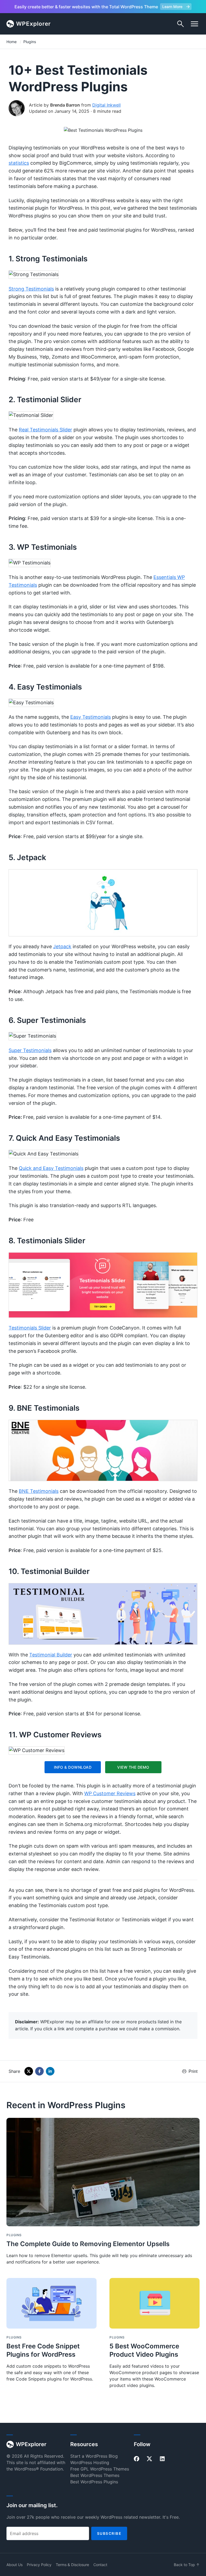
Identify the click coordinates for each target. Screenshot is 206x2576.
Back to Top (187, 2565)
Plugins (30, 42)
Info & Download (73, 1767)
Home (12, 42)
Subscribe (109, 2533)
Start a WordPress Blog (94, 2456)
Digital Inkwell (106, 105)
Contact (100, 2565)
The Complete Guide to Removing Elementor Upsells (88, 2244)
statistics (19, 163)
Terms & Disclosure (72, 2565)
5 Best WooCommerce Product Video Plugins (144, 2350)
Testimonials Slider (30, 1328)
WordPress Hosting (90, 2462)
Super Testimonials (30, 1050)
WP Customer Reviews (110, 1793)
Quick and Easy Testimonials (51, 1168)
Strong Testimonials (31, 289)
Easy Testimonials (91, 717)
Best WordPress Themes (95, 2475)
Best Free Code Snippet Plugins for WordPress (43, 2350)
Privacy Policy (39, 2565)
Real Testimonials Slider (45, 430)
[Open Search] (181, 24)
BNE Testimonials (39, 1491)
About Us (14, 2565)
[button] (194, 24)
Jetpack (62, 946)
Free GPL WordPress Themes (100, 2469)
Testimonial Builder (51, 1655)
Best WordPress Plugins (94, 2482)
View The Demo (133, 1767)
